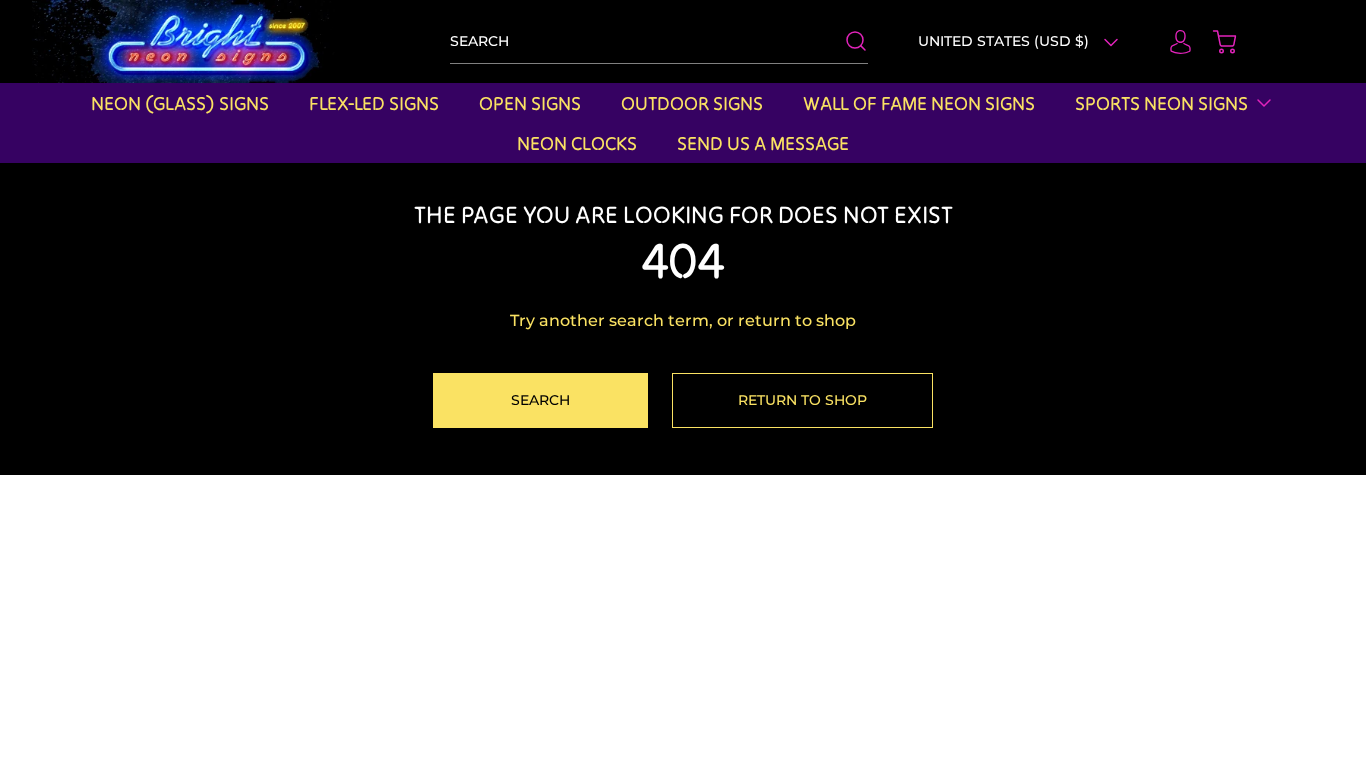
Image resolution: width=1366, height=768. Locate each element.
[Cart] (1215, 42)
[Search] (846, 41)
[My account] (1171, 42)
